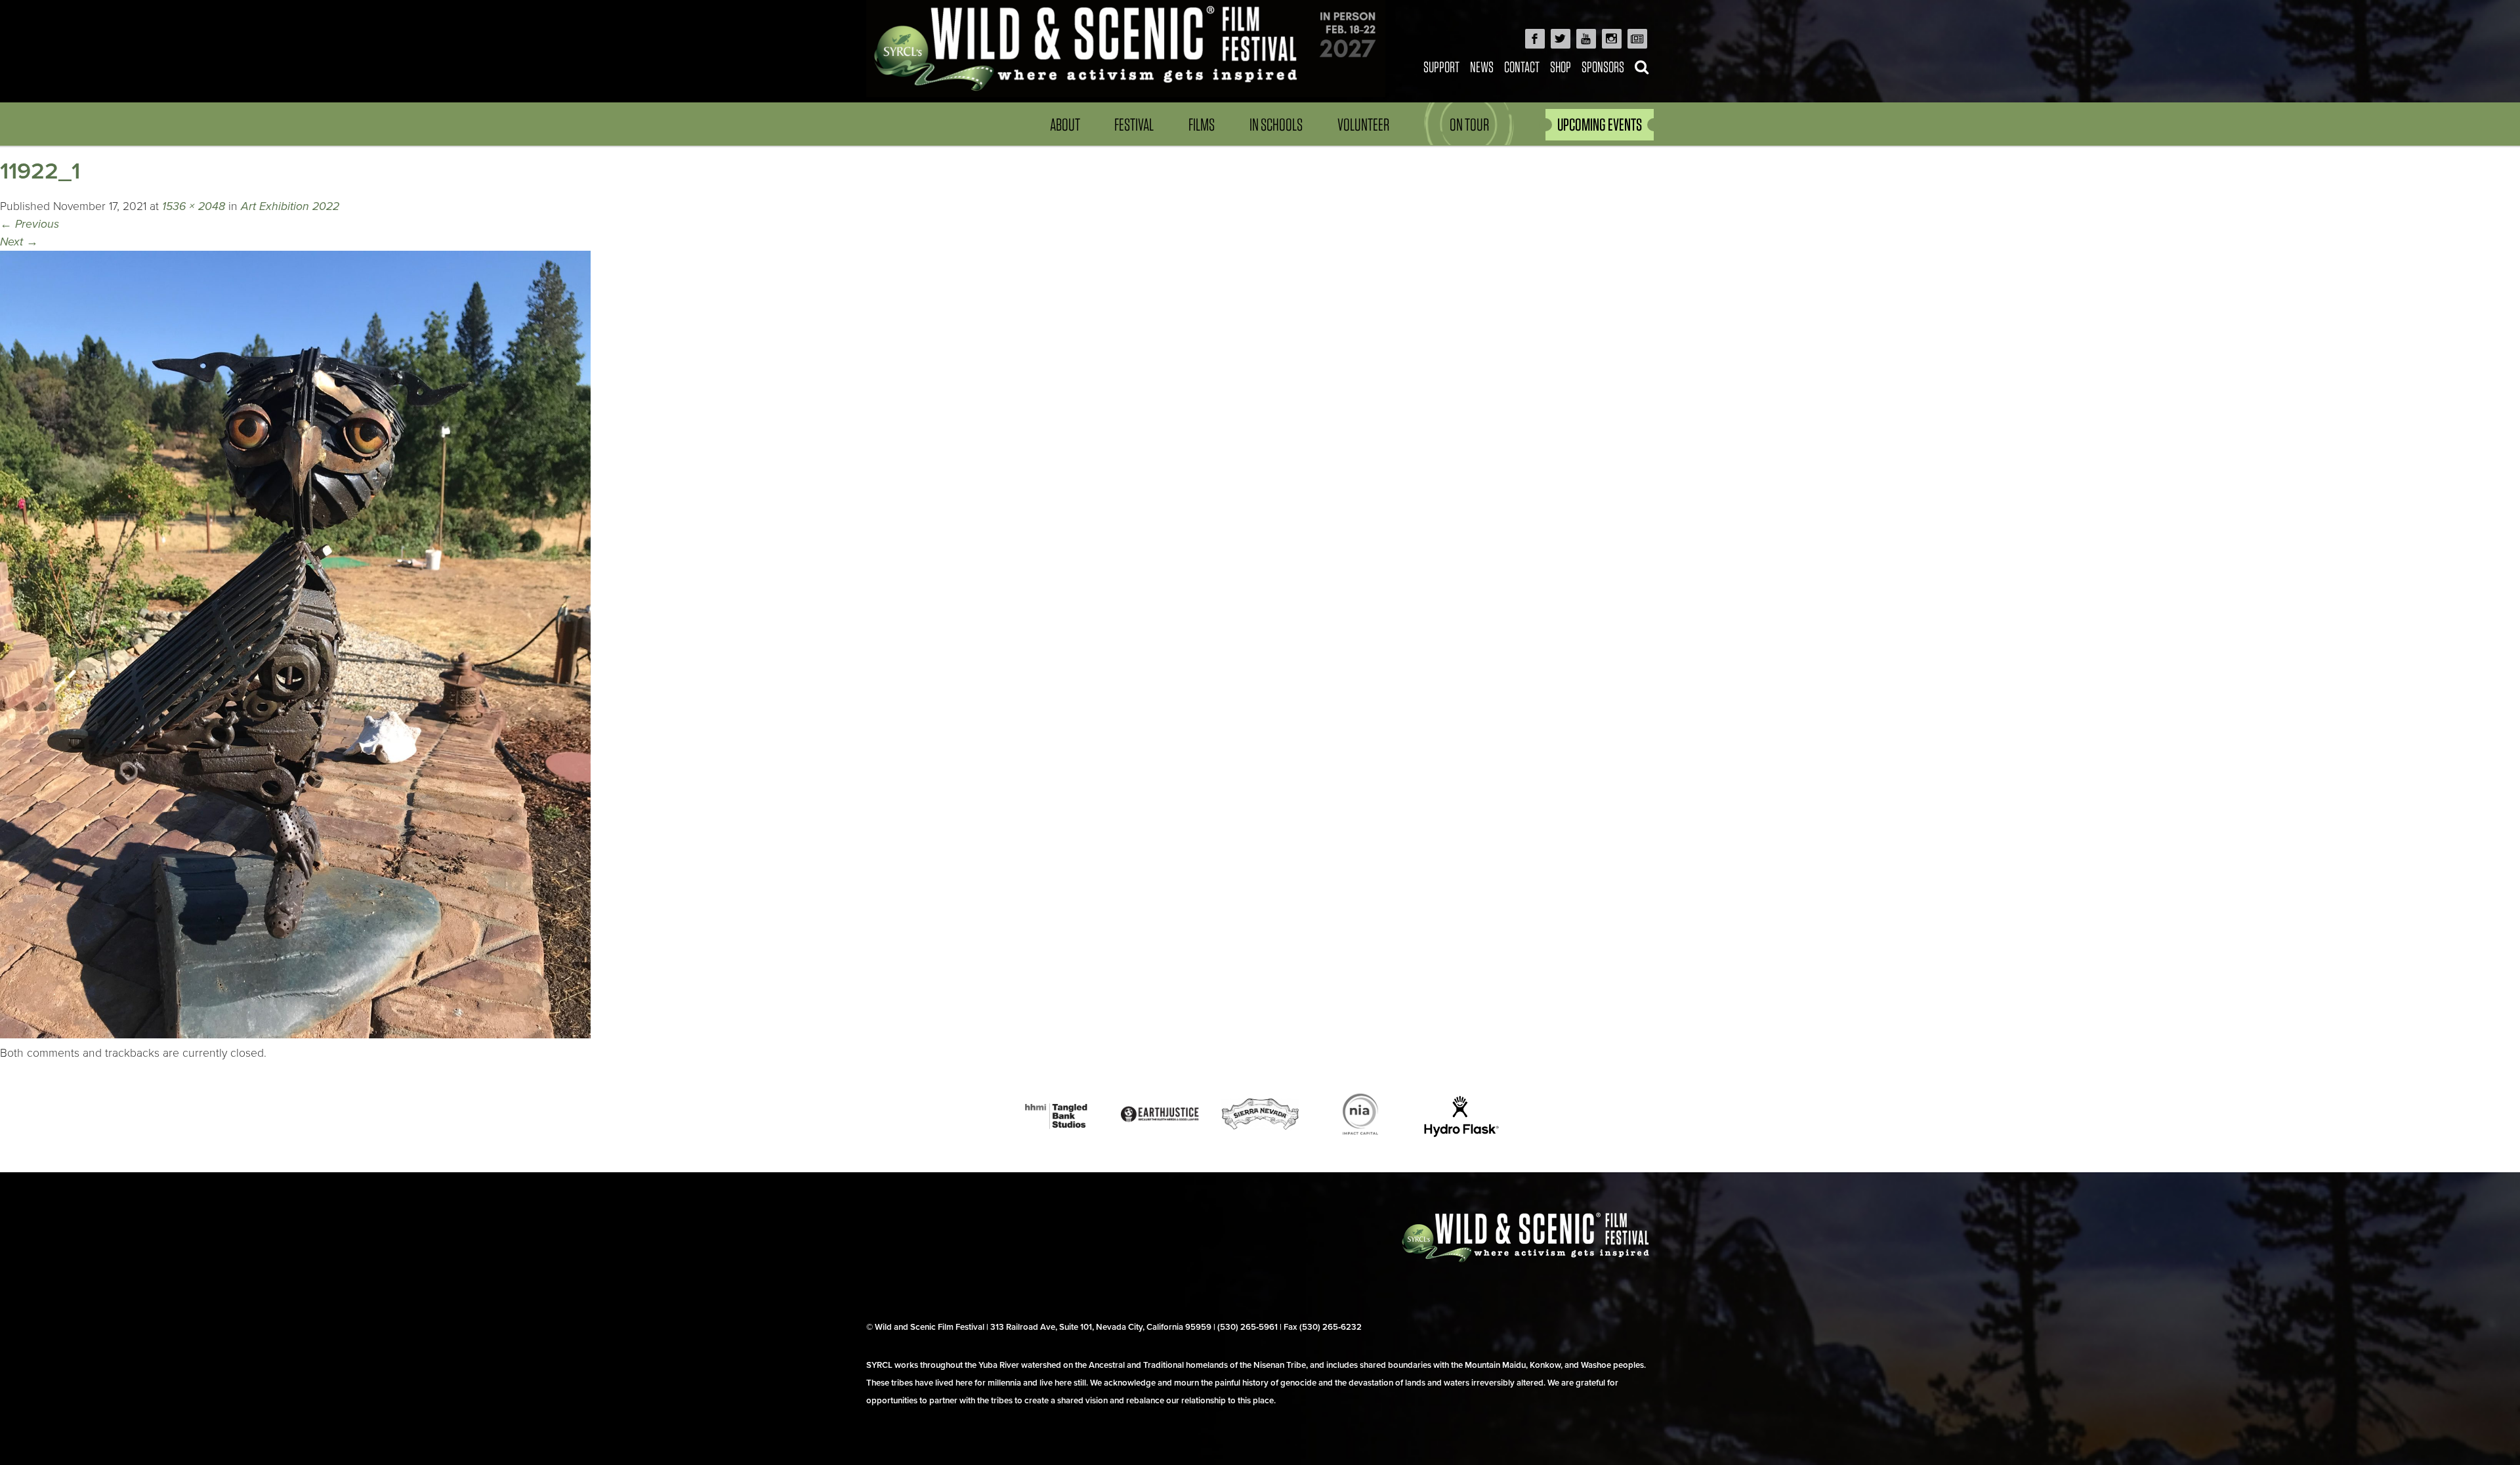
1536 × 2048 (194, 206)
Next (19, 242)
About (1065, 124)
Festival (1134, 124)
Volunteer (1363, 124)
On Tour (1469, 124)
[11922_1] (295, 1035)
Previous (30, 224)
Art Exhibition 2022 (290, 206)
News (1482, 67)
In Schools (1276, 124)
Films (1202, 124)
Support (1441, 67)
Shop (1561, 67)
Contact (1522, 67)
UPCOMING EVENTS (1600, 124)
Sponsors (1603, 67)
